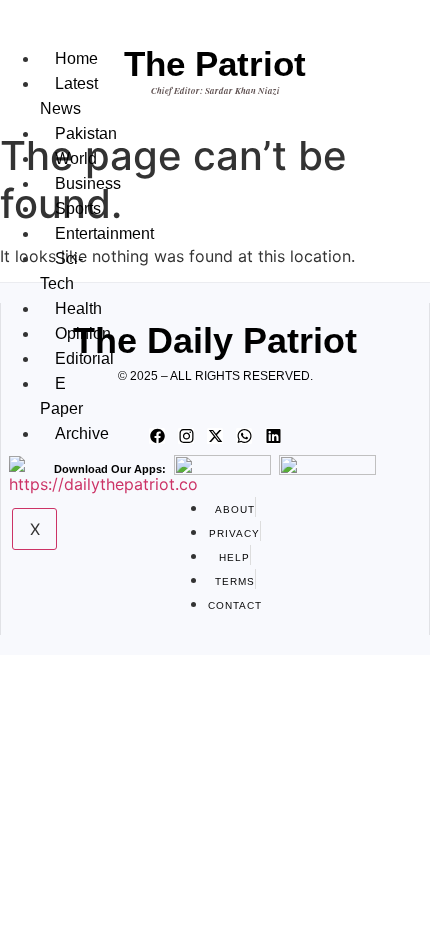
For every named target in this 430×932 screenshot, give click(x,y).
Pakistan (86, 133)
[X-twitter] (215, 436)
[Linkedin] (273, 436)
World (76, 158)
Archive (82, 433)
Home (76, 58)
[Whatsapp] (244, 436)
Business (88, 183)
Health (78, 308)
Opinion (83, 333)
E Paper (61, 396)
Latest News (69, 96)
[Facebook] (157, 436)
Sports (78, 208)
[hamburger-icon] (63, 38)
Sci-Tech (61, 271)
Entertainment (104, 233)
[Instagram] (186, 436)
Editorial (84, 358)
